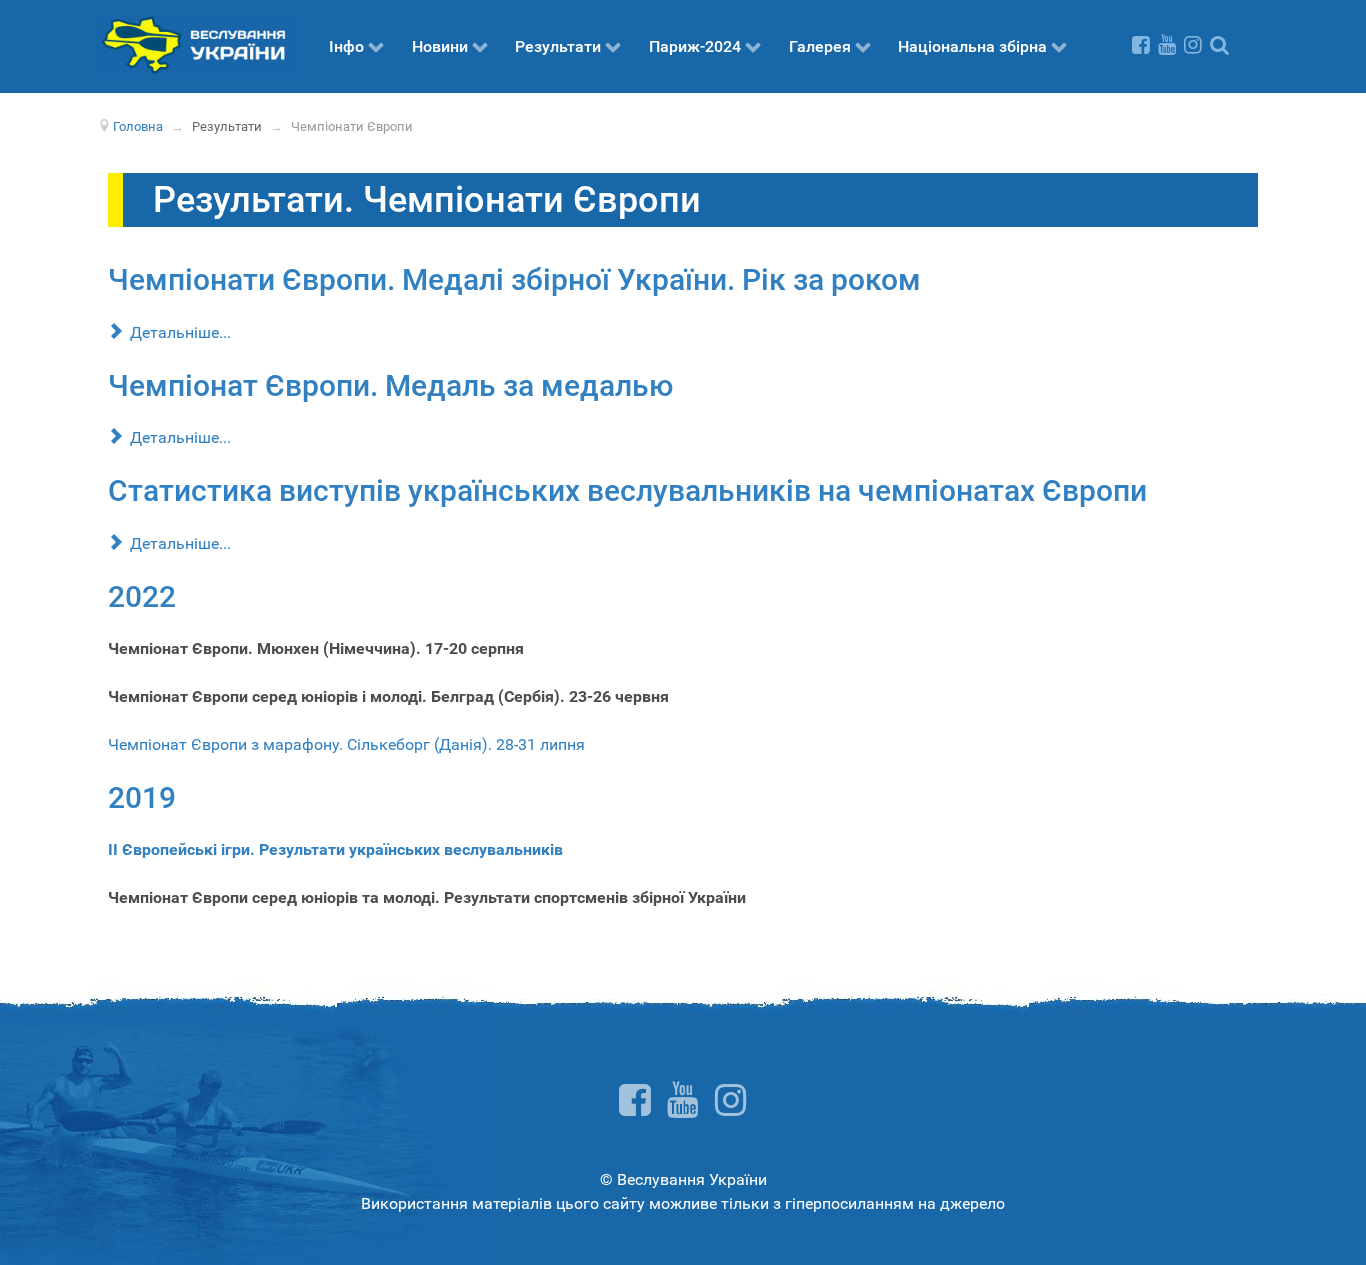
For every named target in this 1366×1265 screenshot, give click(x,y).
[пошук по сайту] (1219, 44)
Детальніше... (178, 332)
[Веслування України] (198, 43)
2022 (142, 596)
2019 (142, 797)
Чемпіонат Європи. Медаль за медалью (390, 385)
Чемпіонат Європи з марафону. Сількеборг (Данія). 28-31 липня (346, 744)
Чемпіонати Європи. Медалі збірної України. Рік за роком (514, 279)
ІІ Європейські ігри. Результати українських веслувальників (335, 849)
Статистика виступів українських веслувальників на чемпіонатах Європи (627, 490)
